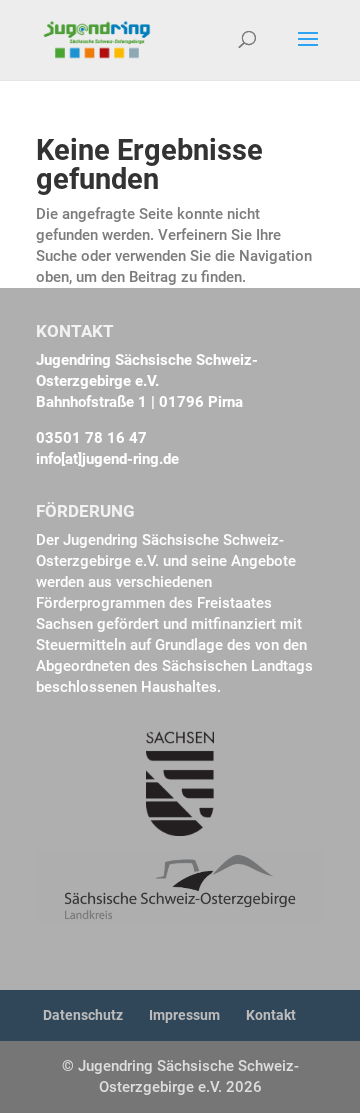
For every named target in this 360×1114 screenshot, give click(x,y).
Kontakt (271, 1015)
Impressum (184, 1015)
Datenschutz (83, 1015)
